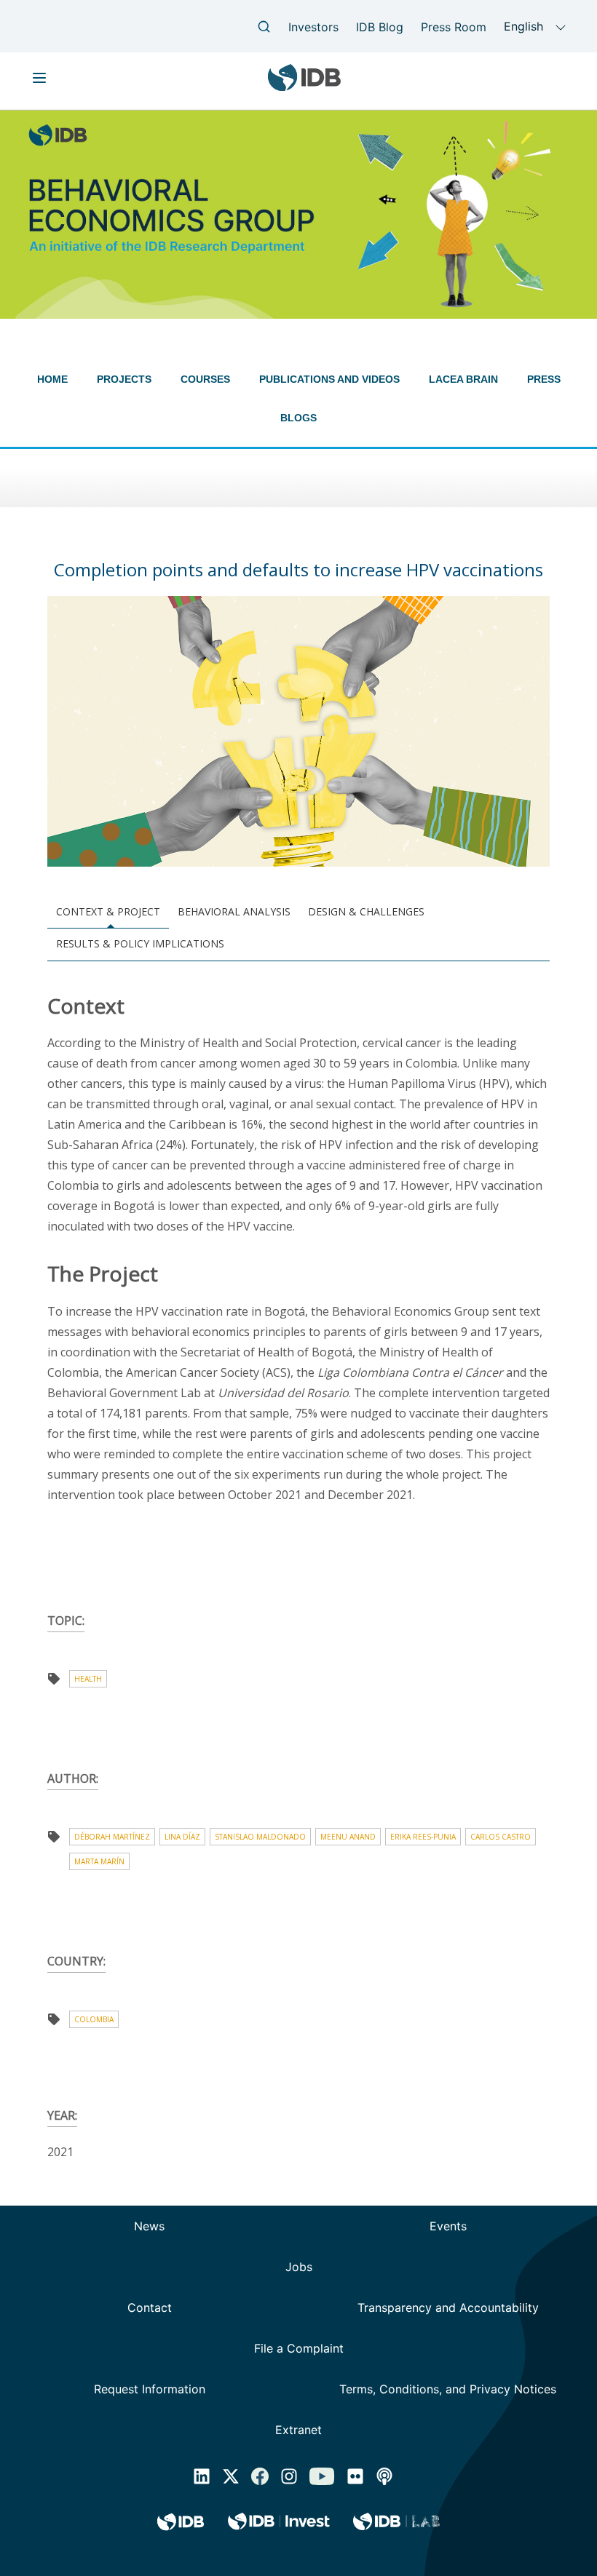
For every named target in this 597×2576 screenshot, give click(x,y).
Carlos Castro (501, 1837)
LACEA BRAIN (463, 379)
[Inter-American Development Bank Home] (304, 86)
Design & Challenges (366, 911)
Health (88, 1679)
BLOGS (298, 418)
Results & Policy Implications (140, 943)
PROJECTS (124, 379)
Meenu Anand (348, 1837)
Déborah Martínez (112, 1837)
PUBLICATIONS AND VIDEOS (329, 379)
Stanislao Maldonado (260, 1837)
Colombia (94, 2019)
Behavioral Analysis (234, 911)
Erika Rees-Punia (423, 1837)
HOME (52, 379)
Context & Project (108, 911)
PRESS (544, 379)
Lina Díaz (182, 1837)
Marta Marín (99, 1861)
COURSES (205, 379)
